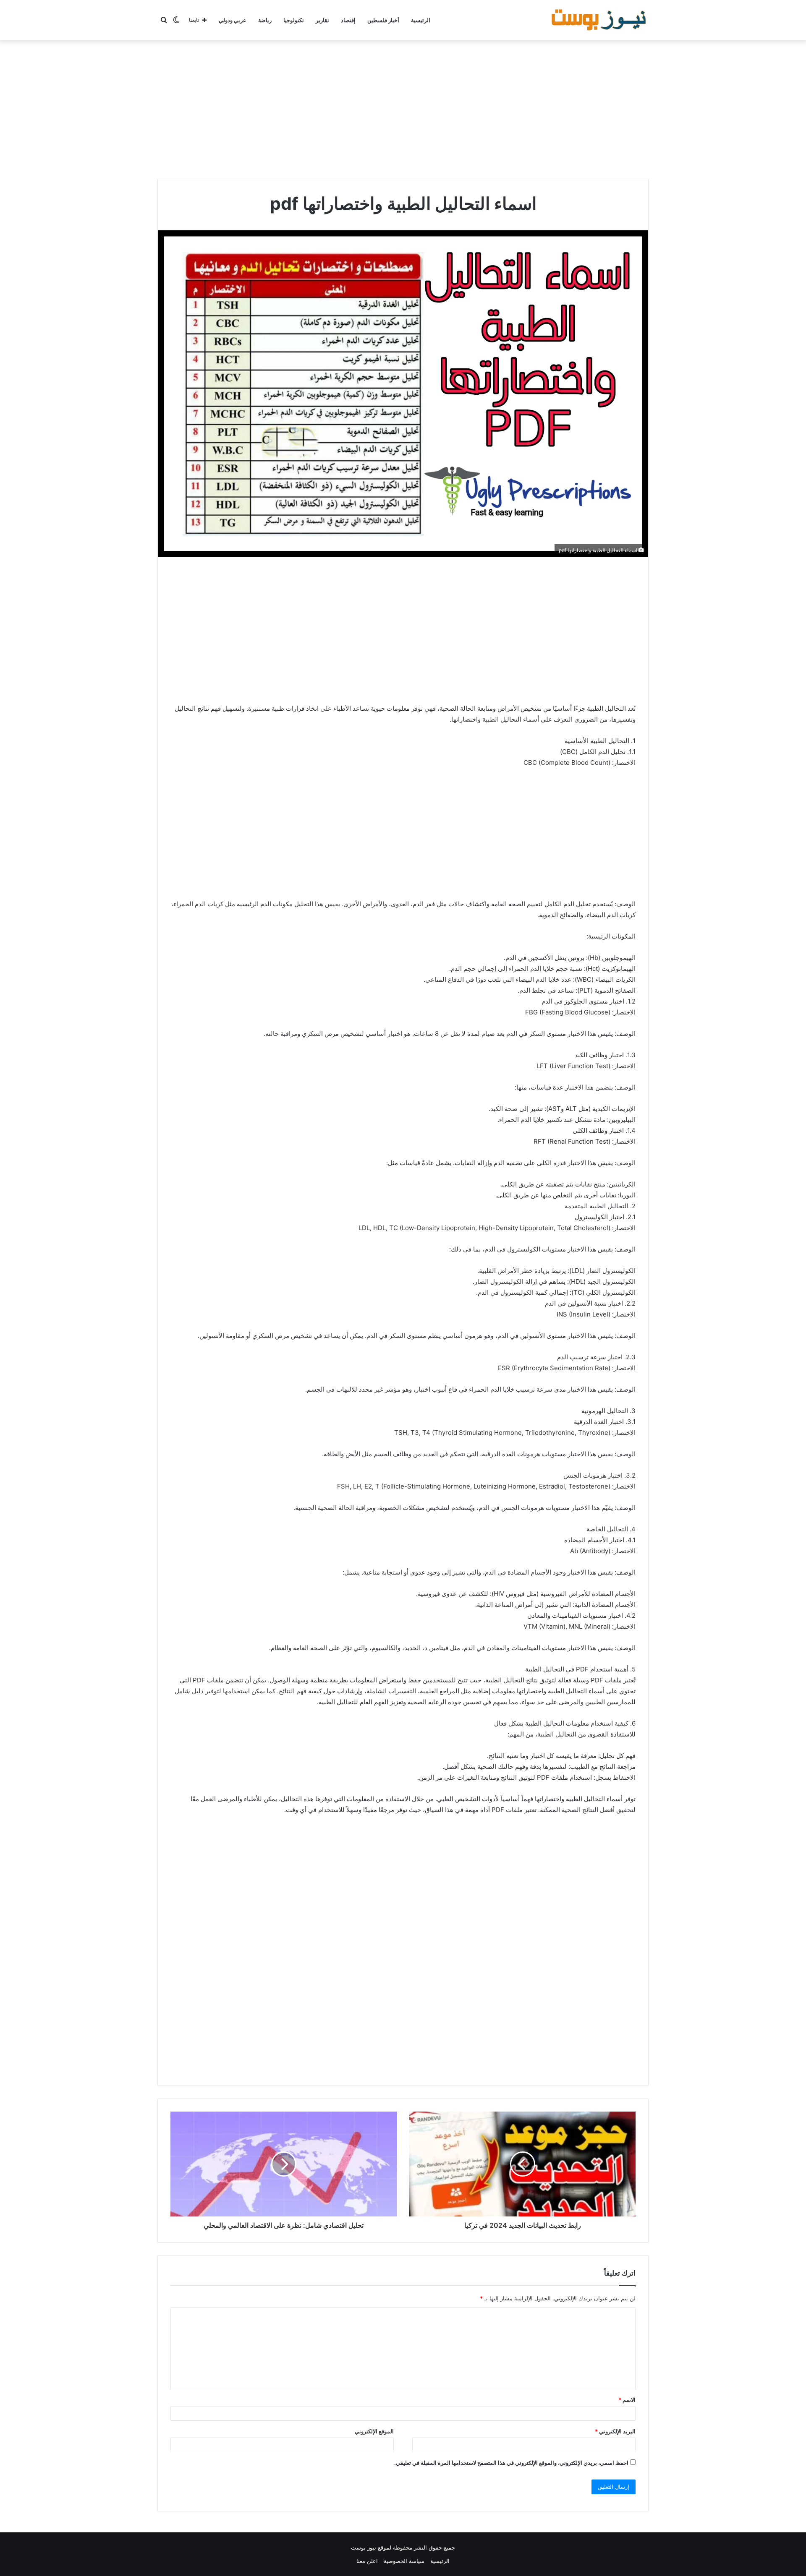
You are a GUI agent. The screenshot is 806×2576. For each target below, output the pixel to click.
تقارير (322, 20)
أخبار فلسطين (383, 20)
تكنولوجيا (294, 20)
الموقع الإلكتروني (374, 2431)
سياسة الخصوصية (404, 2561)
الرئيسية (421, 20)
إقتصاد (348, 20)
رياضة (265, 20)
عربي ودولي (233, 20)
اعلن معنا (367, 2561)
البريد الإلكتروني (615, 2431)
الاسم (627, 2400)
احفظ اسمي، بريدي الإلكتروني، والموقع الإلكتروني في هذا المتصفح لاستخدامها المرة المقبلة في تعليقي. (511, 2463)
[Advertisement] (403, 107)
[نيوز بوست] (600, 20)
